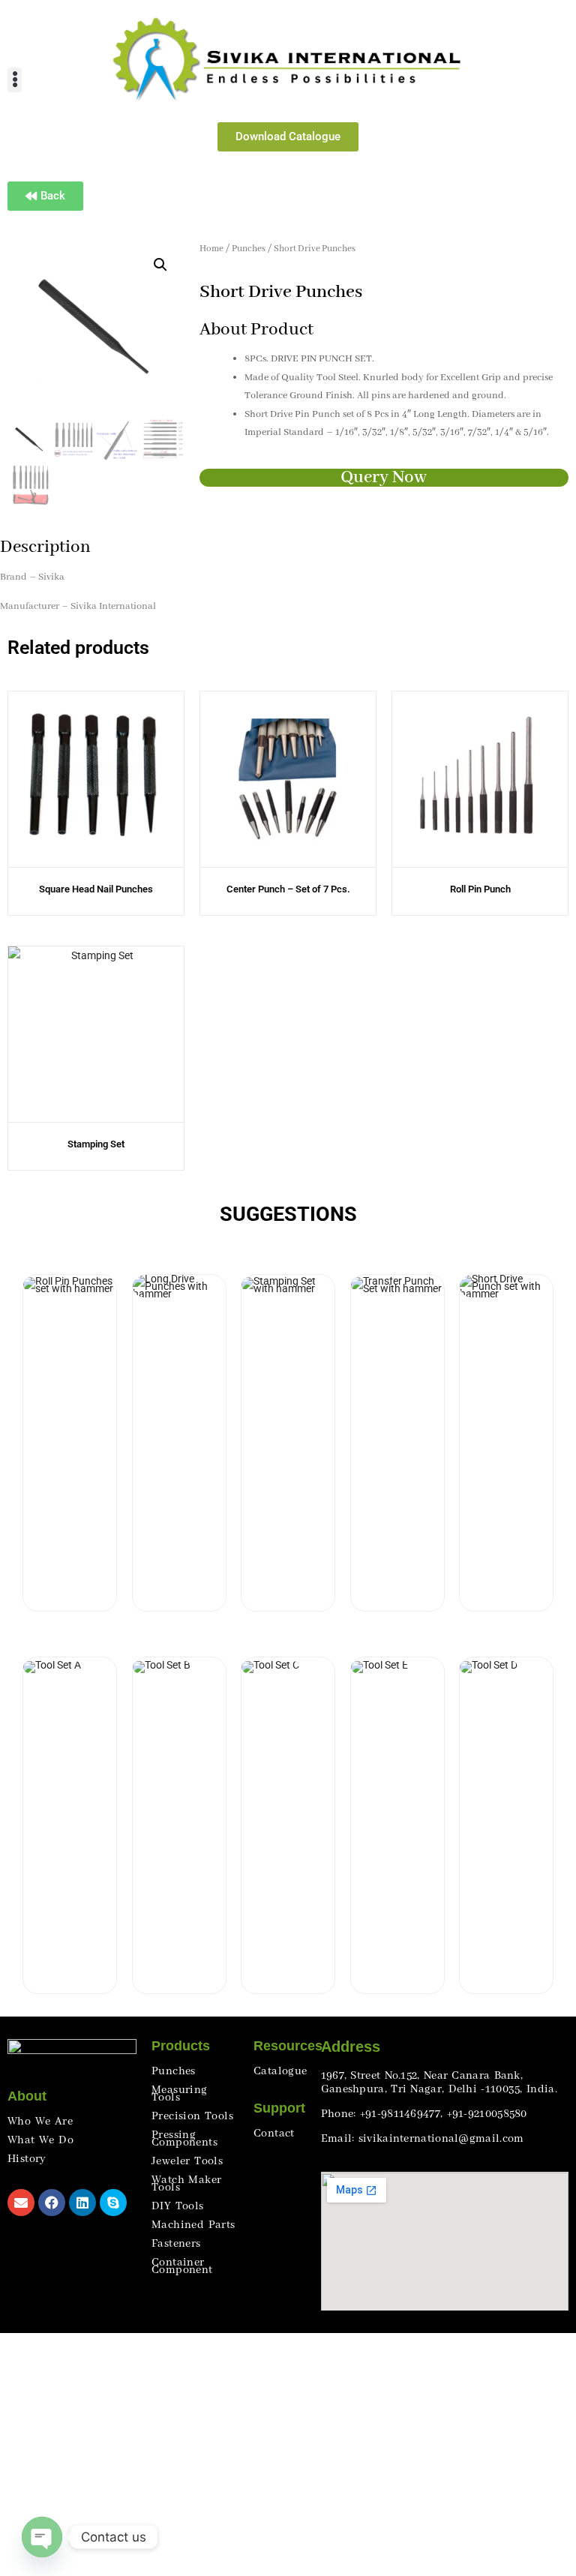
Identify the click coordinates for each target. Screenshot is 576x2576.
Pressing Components (184, 2139)
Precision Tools (192, 2116)
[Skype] (113, 2203)
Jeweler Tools (187, 2161)
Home (211, 249)
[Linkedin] (82, 2203)
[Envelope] (21, 2203)
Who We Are (40, 2122)
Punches (249, 249)
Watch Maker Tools (186, 2184)
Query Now (384, 477)
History (27, 2159)
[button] (15, 80)
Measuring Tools (180, 2094)
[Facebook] (52, 2203)
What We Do (40, 2140)
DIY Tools (178, 2206)
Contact (274, 2134)
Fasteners (176, 2244)
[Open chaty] (42, 2537)
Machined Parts (193, 2225)
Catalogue (280, 2071)
